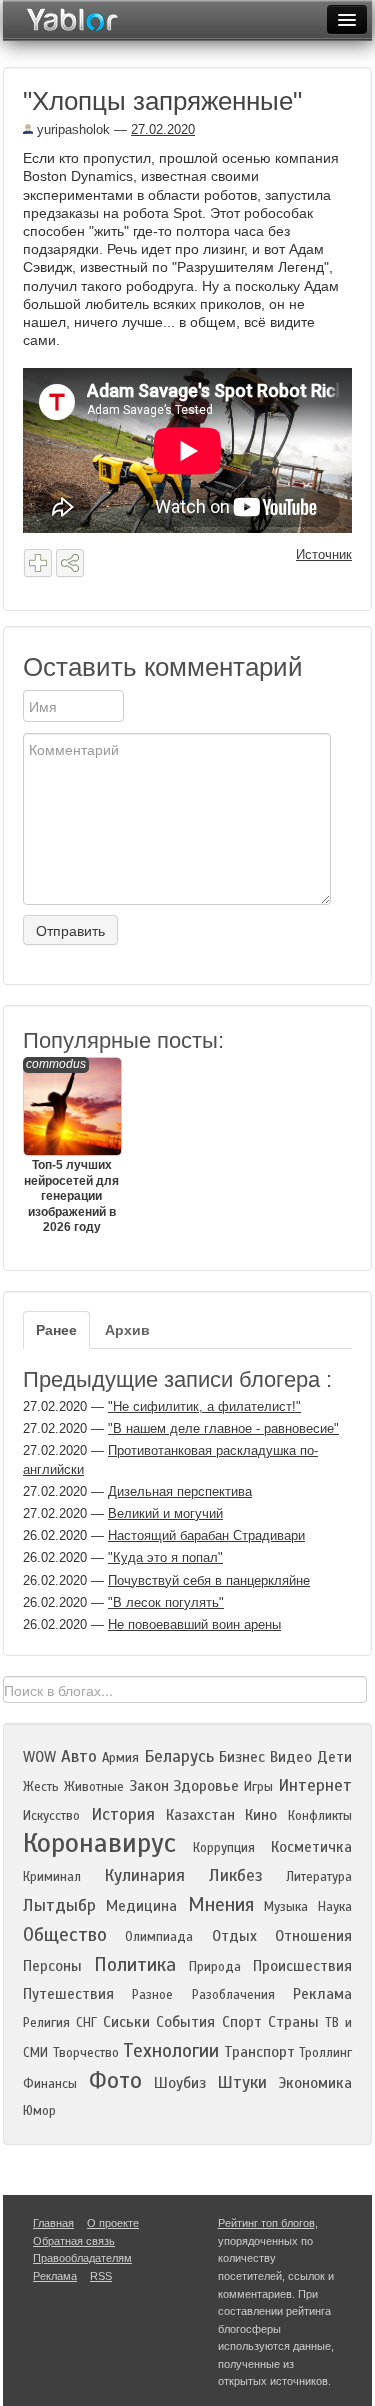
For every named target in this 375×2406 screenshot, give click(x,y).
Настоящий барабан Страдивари (206, 1535)
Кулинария (144, 1875)
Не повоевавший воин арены (194, 1624)
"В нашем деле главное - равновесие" (223, 1428)
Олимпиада (159, 1937)
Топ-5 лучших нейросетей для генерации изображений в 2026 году (71, 1145)
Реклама (322, 1994)
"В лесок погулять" (166, 1602)
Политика (135, 1964)
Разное (152, 1995)
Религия (46, 2023)
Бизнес (242, 1757)
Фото (115, 2080)
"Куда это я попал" (165, 1557)
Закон (149, 1786)
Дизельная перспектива (180, 1491)
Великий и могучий (165, 1513)
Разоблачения (233, 1995)
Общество (65, 1934)
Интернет (315, 1785)
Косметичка (311, 1847)
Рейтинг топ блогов (266, 2223)
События (185, 2022)
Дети (334, 1757)
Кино (261, 1815)
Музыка (286, 1907)
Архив (127, 1330)
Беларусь (179, 1756)
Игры (258, 1787)
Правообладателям (82, 2258)
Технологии (171, 2050)
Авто (79, 1756)
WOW (39, 1757)
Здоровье (206, 1786)
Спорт (242, 2022)
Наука (335, 1907)
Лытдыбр (59, 1905)
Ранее (56, 1330)
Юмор (39, 2111)
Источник (324, 554)
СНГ (86, 2023)
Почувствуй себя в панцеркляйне (209, 1580)
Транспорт (259, 2052)
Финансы (50, 2084)
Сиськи (126, 2022)
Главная (53, 2223)
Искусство (51, 1816)
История (123, 1814)
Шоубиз (180, 2083)
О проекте (113, 2223)
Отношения (313, 1936)
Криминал (52, 1877)
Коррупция (224, 1848)
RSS (101, 2276)
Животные (94, 1787)
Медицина (141, 1906)
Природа (215, 1967)
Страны (293, 2022)
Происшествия (302, 1966)
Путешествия (68, 1994)
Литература (319, 1877)
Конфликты (320, 1816)
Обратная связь (74, 2241)
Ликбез (236, 1875)
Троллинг (325, 2053)
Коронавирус (99, 1843)
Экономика (315, 2083)
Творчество (86, 2053)
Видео (291, 1757)
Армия (120, 1758)
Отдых (234, 1936)
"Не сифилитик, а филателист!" (204, 1406)
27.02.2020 (163, 129)
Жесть (41, 1787)
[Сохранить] (38, 563)
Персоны (52, 1966)
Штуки (242, 2082)
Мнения (221, 1904)
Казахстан (200, 1815)
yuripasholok (71, 129)
